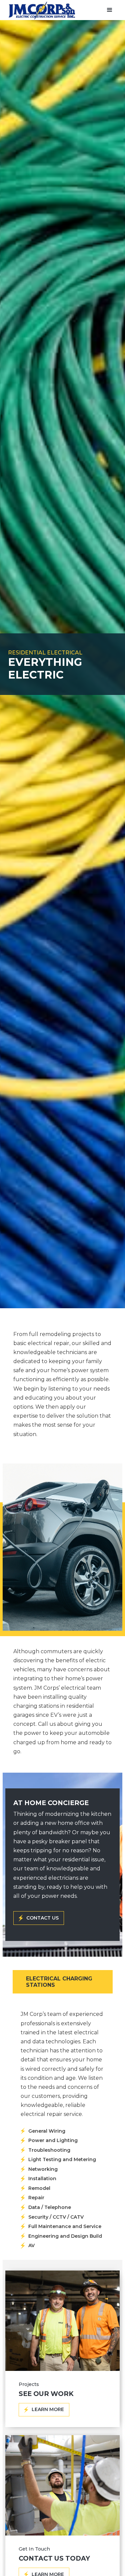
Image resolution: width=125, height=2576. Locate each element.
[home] (40, 11)
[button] (110, 10)
